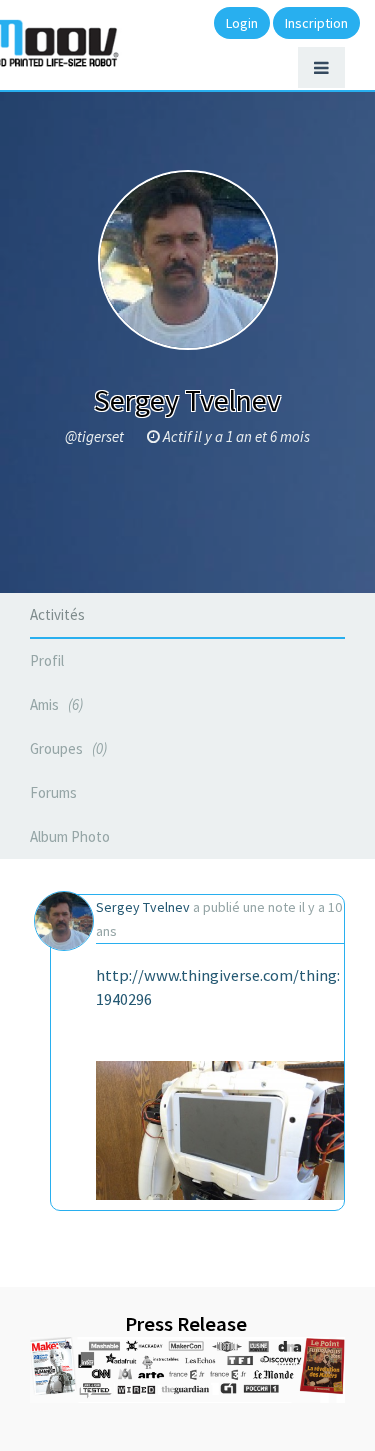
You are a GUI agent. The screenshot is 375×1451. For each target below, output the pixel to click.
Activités (57, 614)
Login (242, 23)
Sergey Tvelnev (143, 907)
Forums (53, 792)
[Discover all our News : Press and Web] (187, 1370)
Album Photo (70, 836)
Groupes (66, 748)
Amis (54, 704)
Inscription (316, 23)
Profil (47, 660)
